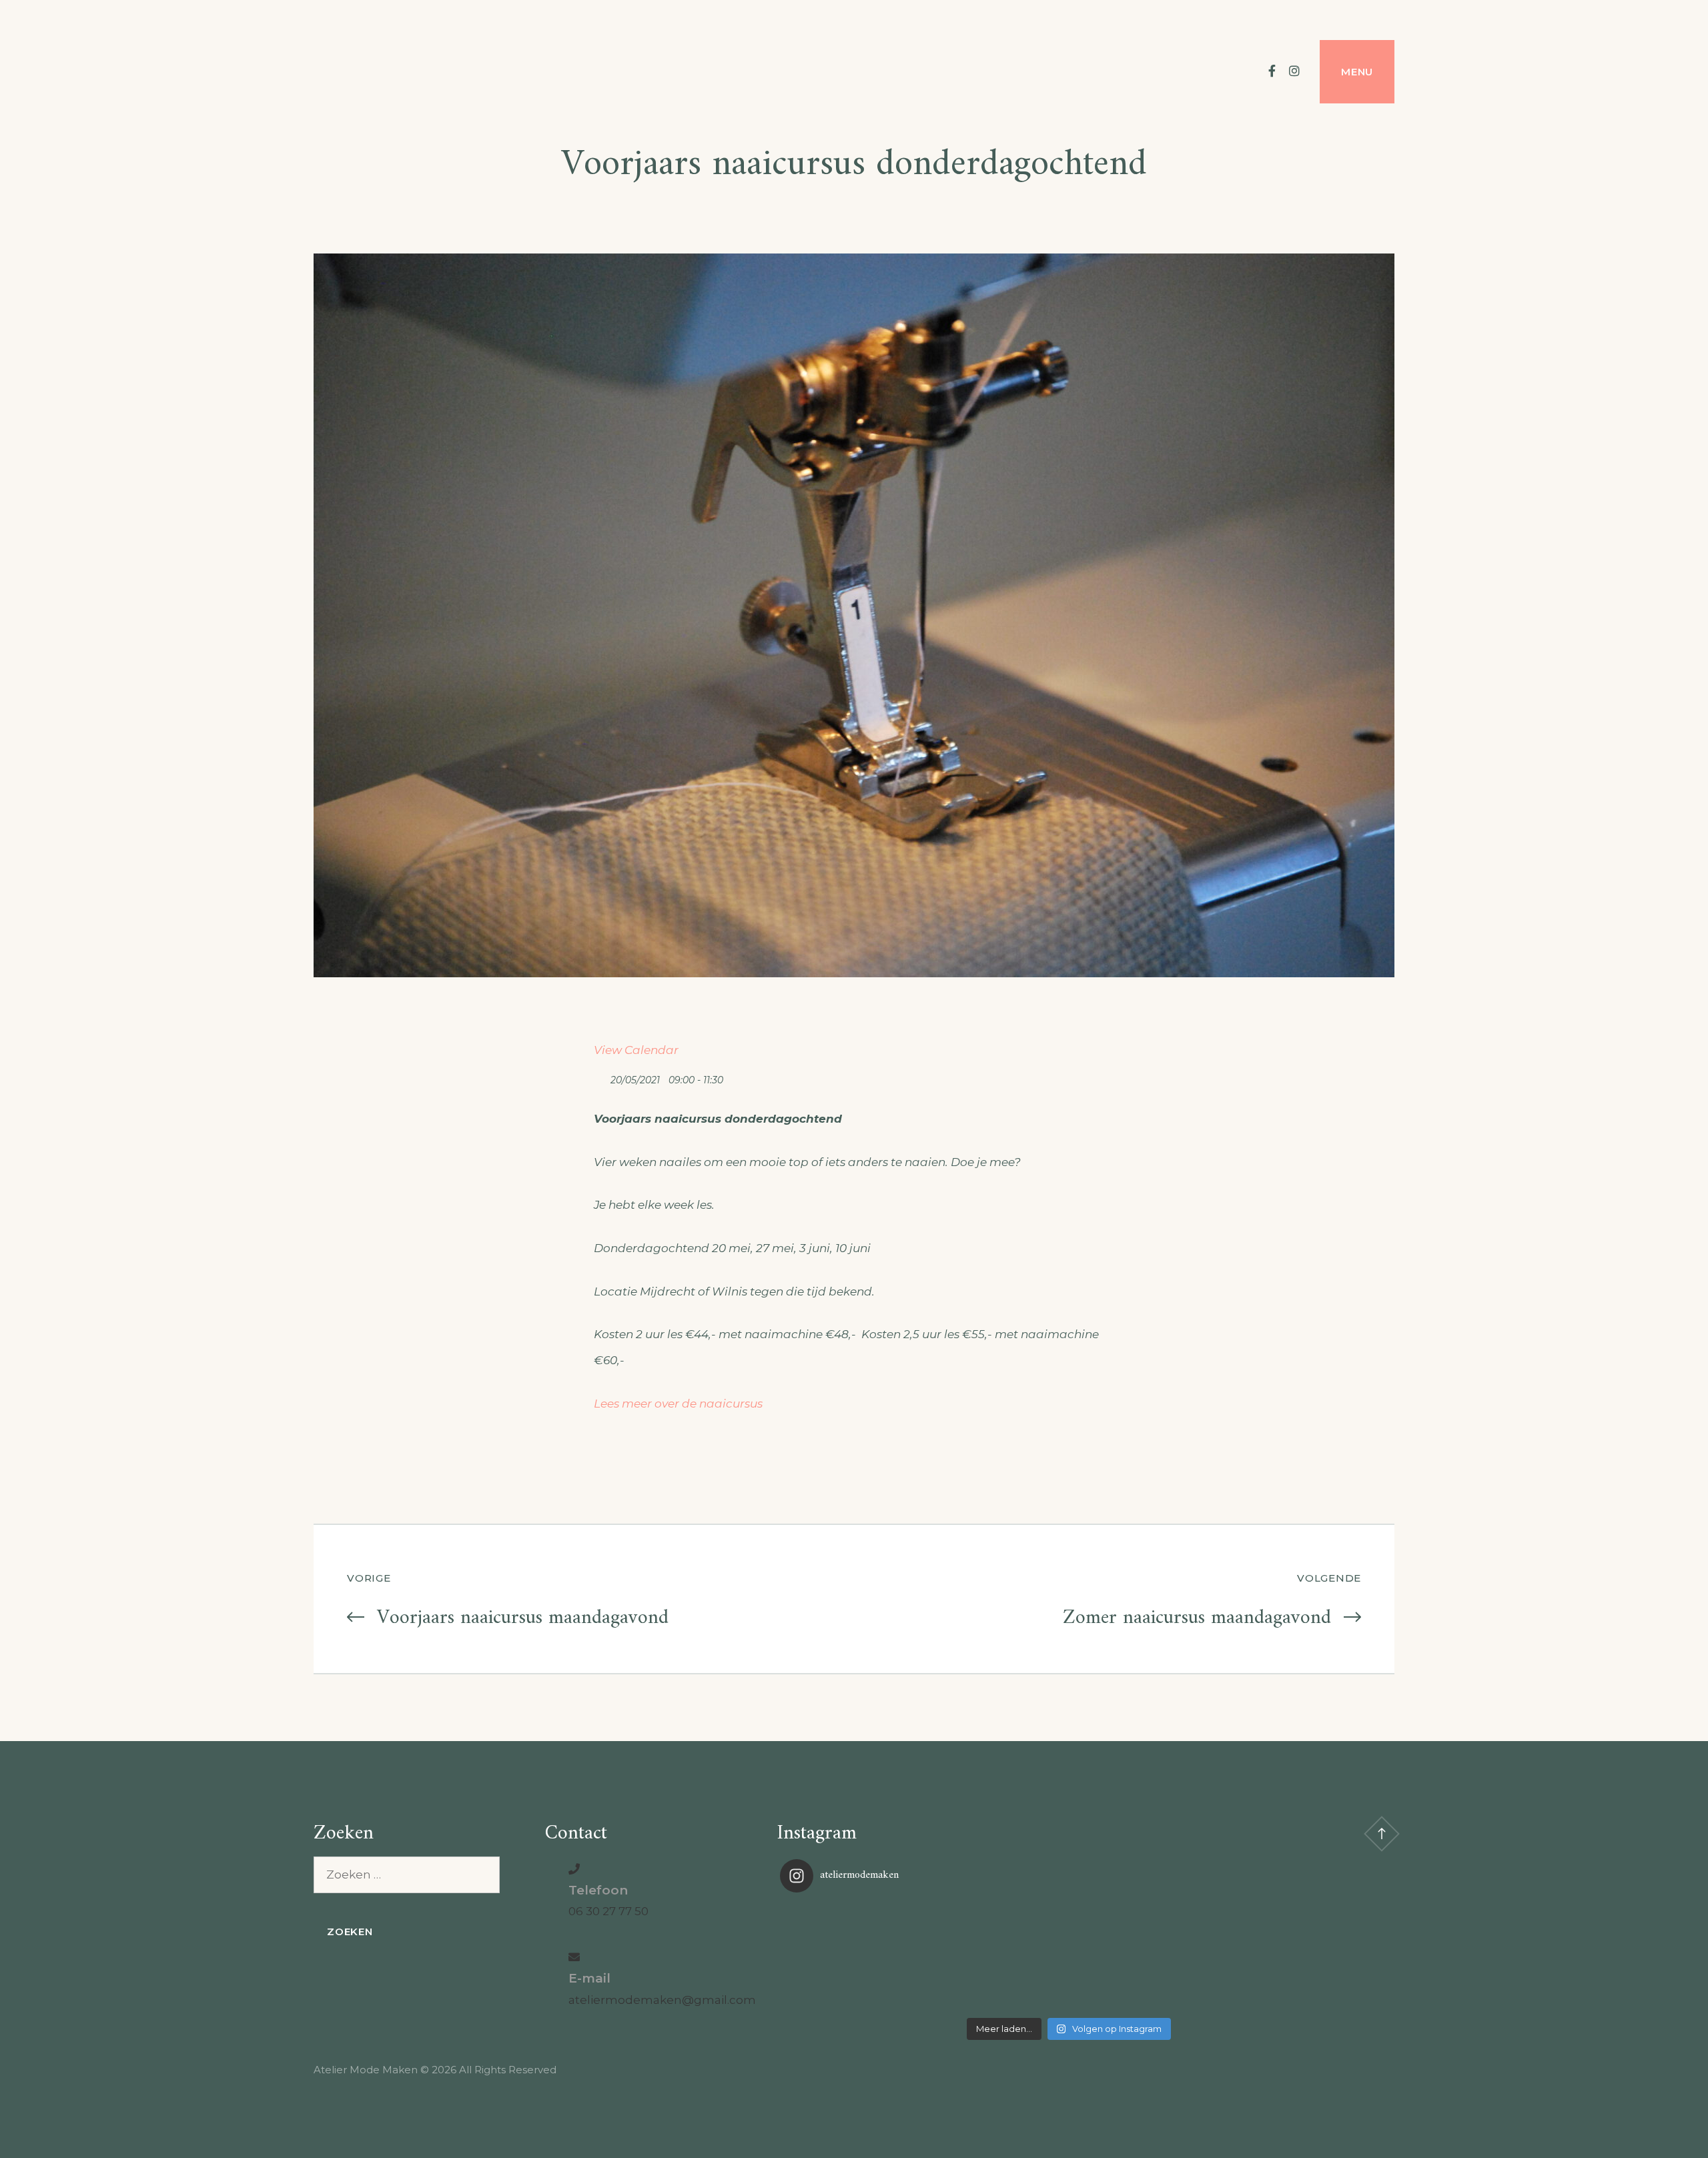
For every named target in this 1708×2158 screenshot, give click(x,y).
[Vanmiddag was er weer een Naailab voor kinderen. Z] (876, 1957)
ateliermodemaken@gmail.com (662, 2000)
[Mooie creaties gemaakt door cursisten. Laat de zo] (1262, 1957)
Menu (1357, 72)
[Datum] (601, 1077)
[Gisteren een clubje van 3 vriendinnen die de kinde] (1069, 1957)
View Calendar (636, 1050)
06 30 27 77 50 (608, 1911)
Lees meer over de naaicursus (678, 1404)
